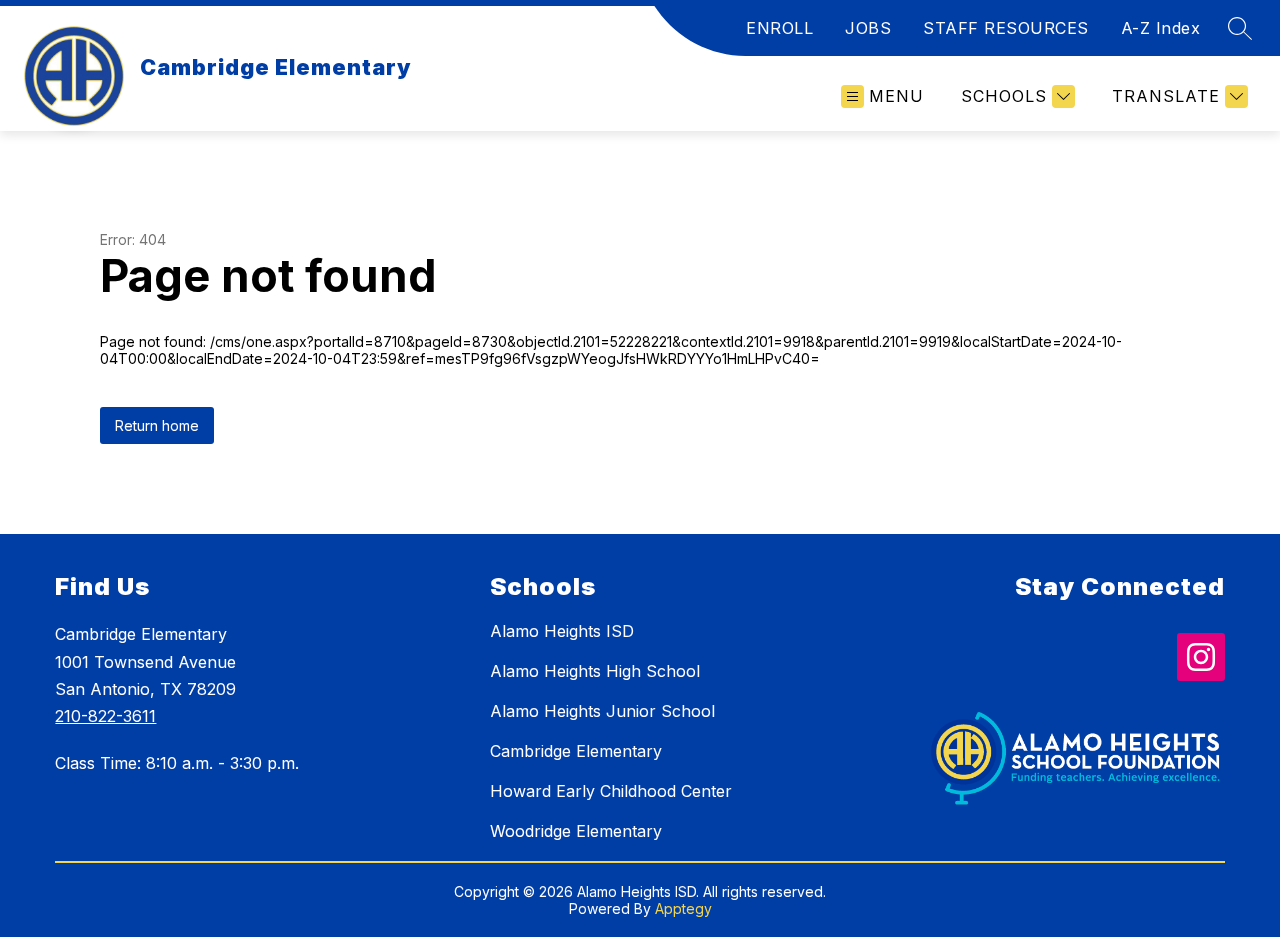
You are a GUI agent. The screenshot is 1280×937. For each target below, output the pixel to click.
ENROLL (779, 28)
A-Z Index (1161, 28)
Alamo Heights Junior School (602, 711)
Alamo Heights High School (595, 671)
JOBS (868, 28)
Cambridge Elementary (576, 751)
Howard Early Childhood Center (611, 791)
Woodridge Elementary (576, 831)
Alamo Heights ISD (562, 631)
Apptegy (683, 908)
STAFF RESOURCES (1006, 28)
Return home (157, 425)
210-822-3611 (105, 716)
